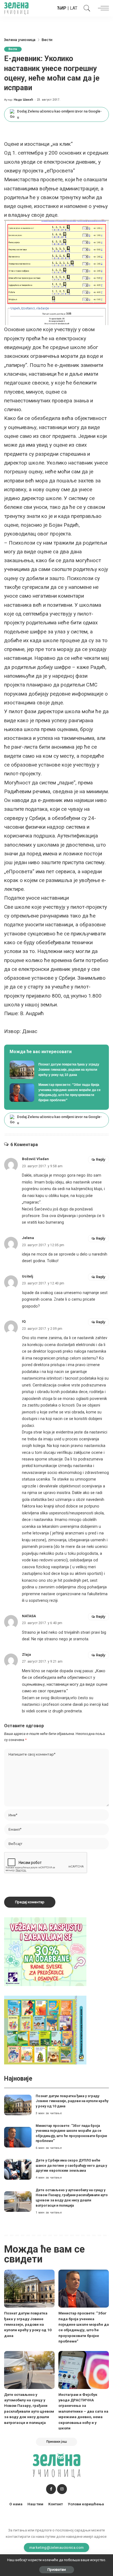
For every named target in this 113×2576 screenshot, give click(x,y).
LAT (74, 8)
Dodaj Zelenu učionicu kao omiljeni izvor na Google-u (59, 114)
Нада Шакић (23, 100)
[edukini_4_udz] (45, 2030)
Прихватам (57, 2570)
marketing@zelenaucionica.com (57, 2547)
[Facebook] (51, 2489)
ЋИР (62, 8)
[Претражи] (86, 8)
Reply (101, 1159)
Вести (13, 49)
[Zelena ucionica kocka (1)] (45, 1951)
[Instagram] (62, 2489)
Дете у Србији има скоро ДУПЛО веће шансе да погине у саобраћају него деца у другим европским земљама (71, 2165)
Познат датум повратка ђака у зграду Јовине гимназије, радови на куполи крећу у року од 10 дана (72, 2101)
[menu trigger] (102, 8)
